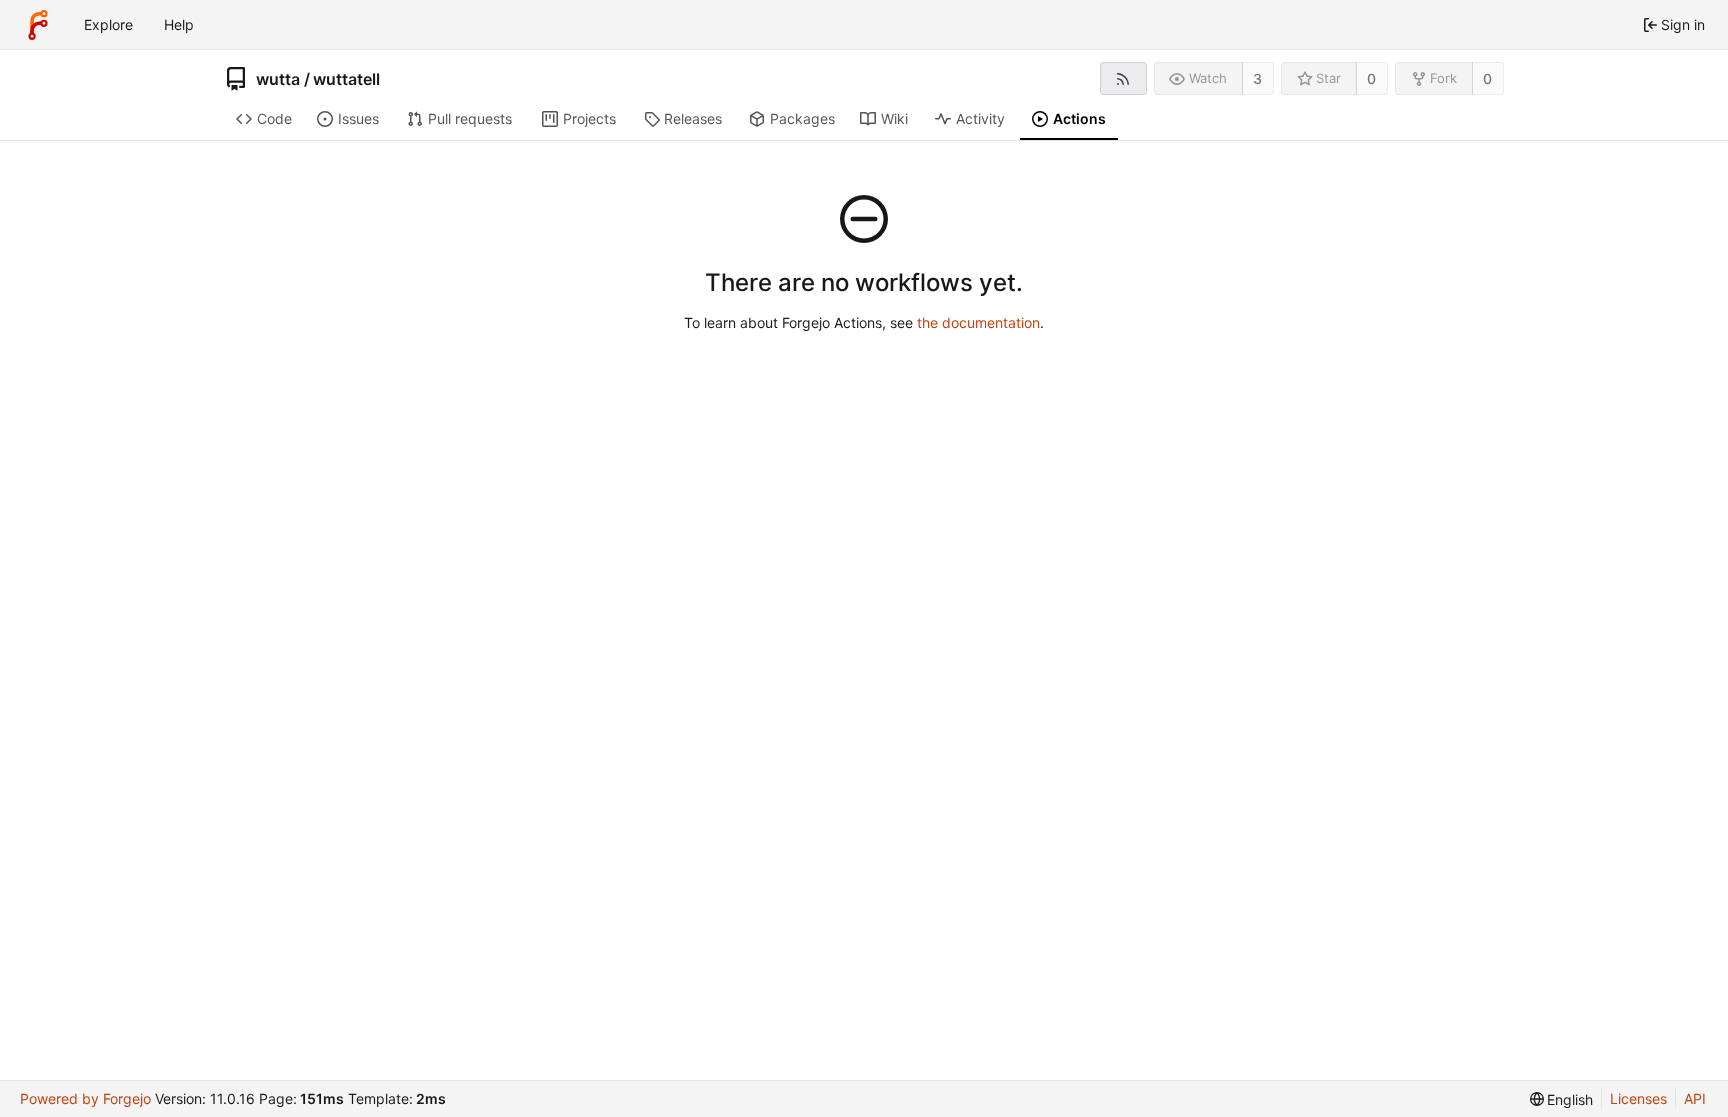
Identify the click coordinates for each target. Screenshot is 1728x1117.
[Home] (38, 25)
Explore (108, 24)
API (1695, 1098)
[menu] (1562, 1099)
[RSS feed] (1123, 78)
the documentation (978, 322)
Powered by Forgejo (85, 1098)
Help (179, 24)
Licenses (1638, 1098)
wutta (278, 79)
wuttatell (346, 79)
